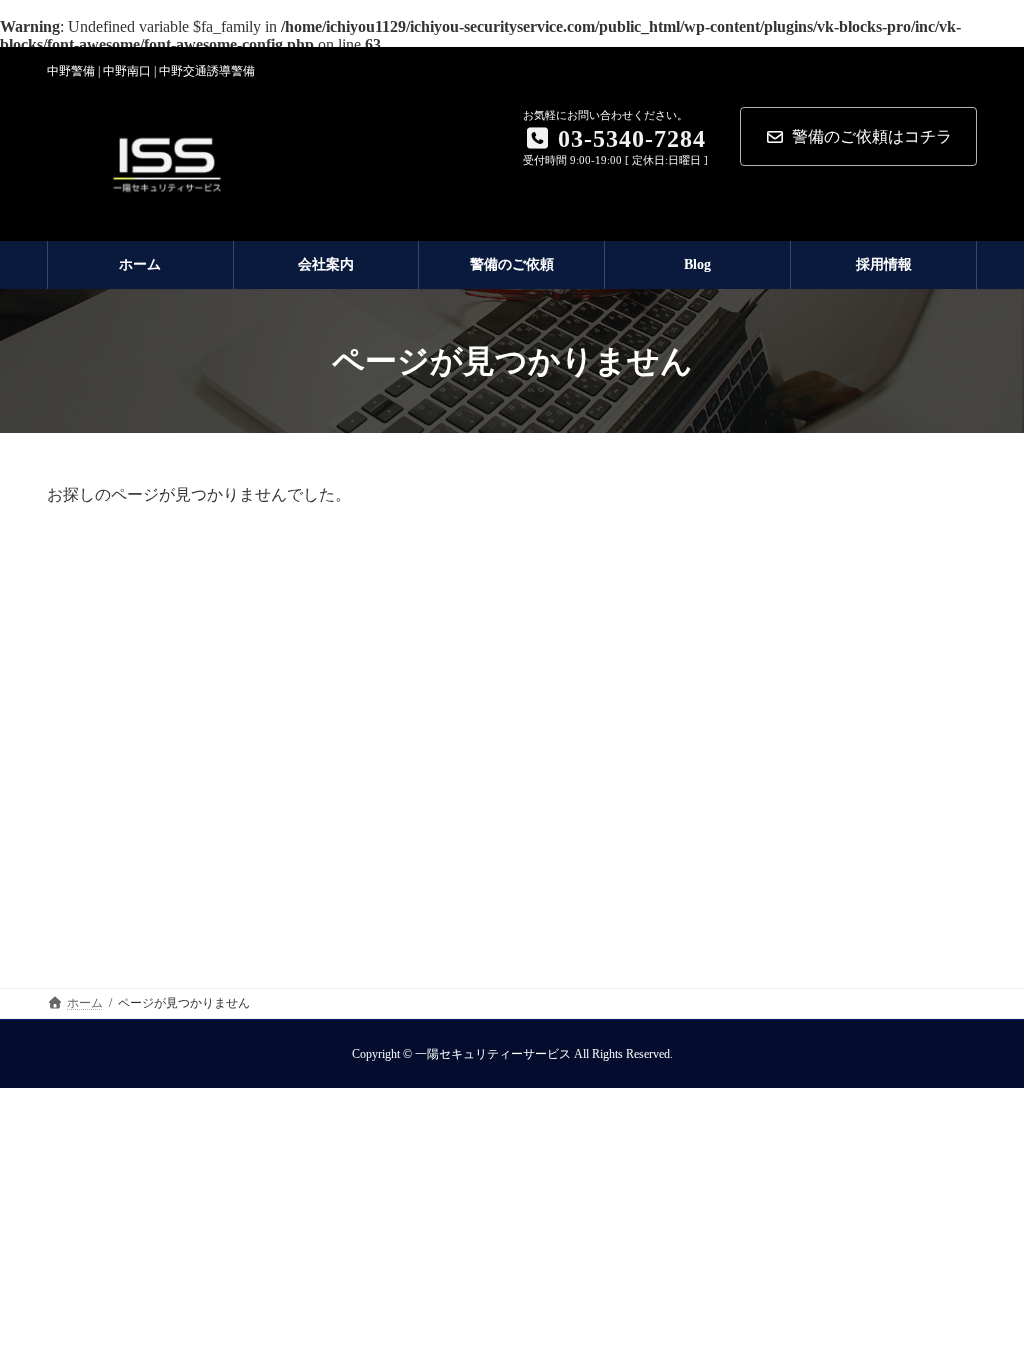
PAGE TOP (980, 1306)
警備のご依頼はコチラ (872, 136)
